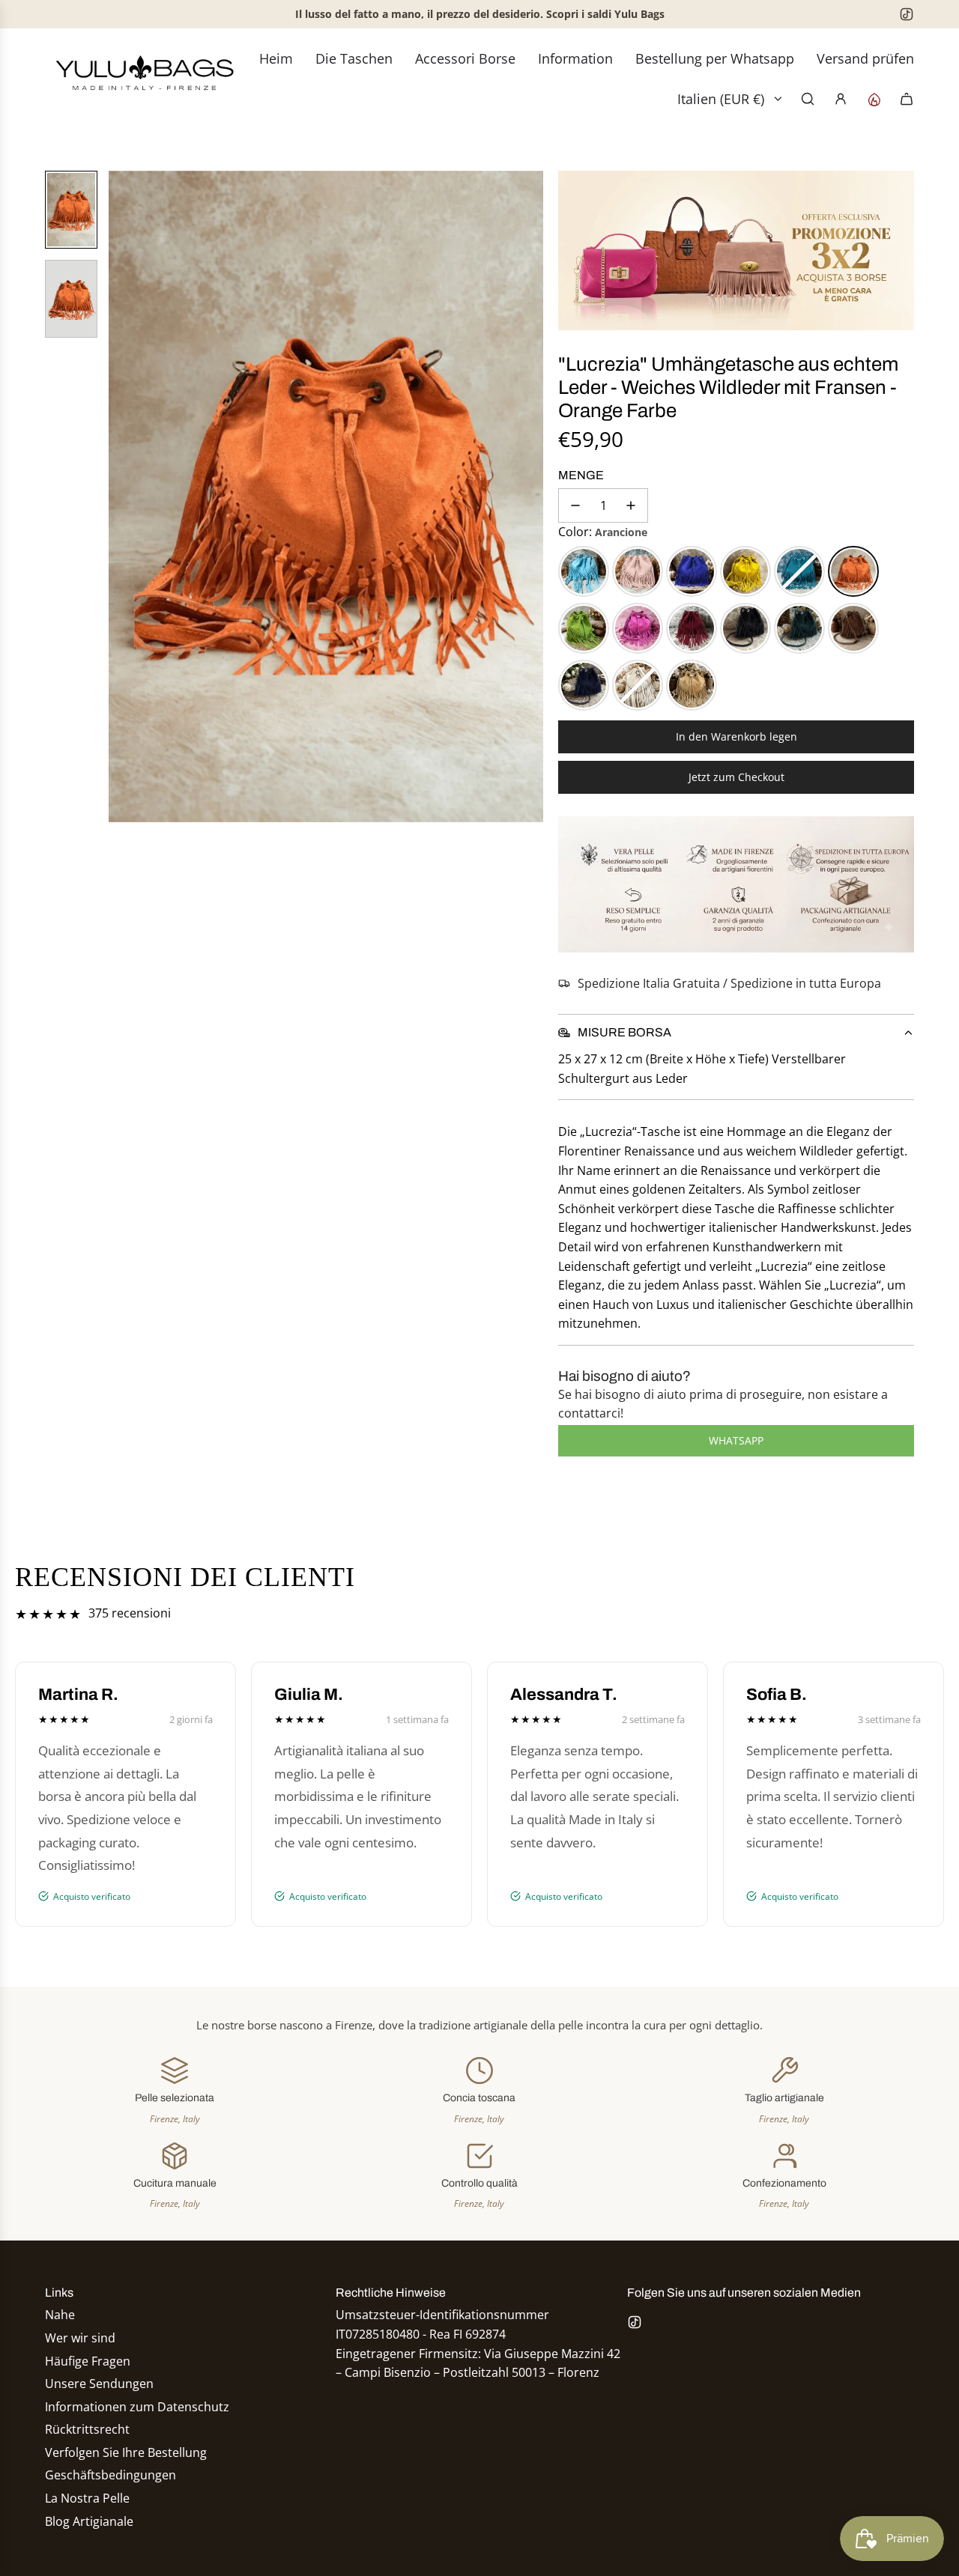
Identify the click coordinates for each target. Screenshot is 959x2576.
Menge (581, 475)
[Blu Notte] (584, 685)
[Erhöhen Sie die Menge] (631, 505)
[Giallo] (745, 571)
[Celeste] (584, 571)
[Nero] (745, 628)
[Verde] (584, 628)
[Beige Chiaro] (638, 685)
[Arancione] (853, 571)
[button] (121, 496)
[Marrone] (853, 628)
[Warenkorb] (907, 99)
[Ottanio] (799, 571)
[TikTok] (907, 14)
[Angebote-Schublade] (874, 99)
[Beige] (692, 685)
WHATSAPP (736, 1440)
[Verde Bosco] (799, 628)
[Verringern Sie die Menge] (575, 505)
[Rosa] (638, 571)
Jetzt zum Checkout (736, 777)
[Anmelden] (841, 99)
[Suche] (808, 99)
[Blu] (692, 571)
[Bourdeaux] (692, 628)
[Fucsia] (638, 628)
